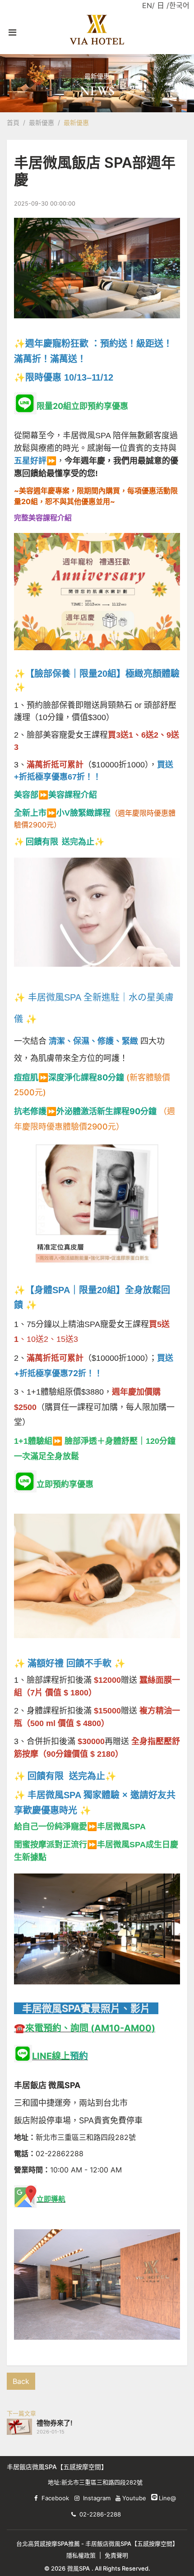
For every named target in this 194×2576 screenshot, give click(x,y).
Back (21, 2381)
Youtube (134, 2498)
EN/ (148, 5)
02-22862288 (60, 2154)
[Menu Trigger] (12, 32)
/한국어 (178, 5)
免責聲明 (116, 2555)
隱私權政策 (81, 2555)
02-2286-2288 (100, 2514)
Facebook (55, 2498)
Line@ (154, 2497)
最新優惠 (42, 122)
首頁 (13, 122)
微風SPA (79, 2568)
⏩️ (55, 795)
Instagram (97, 2498)
